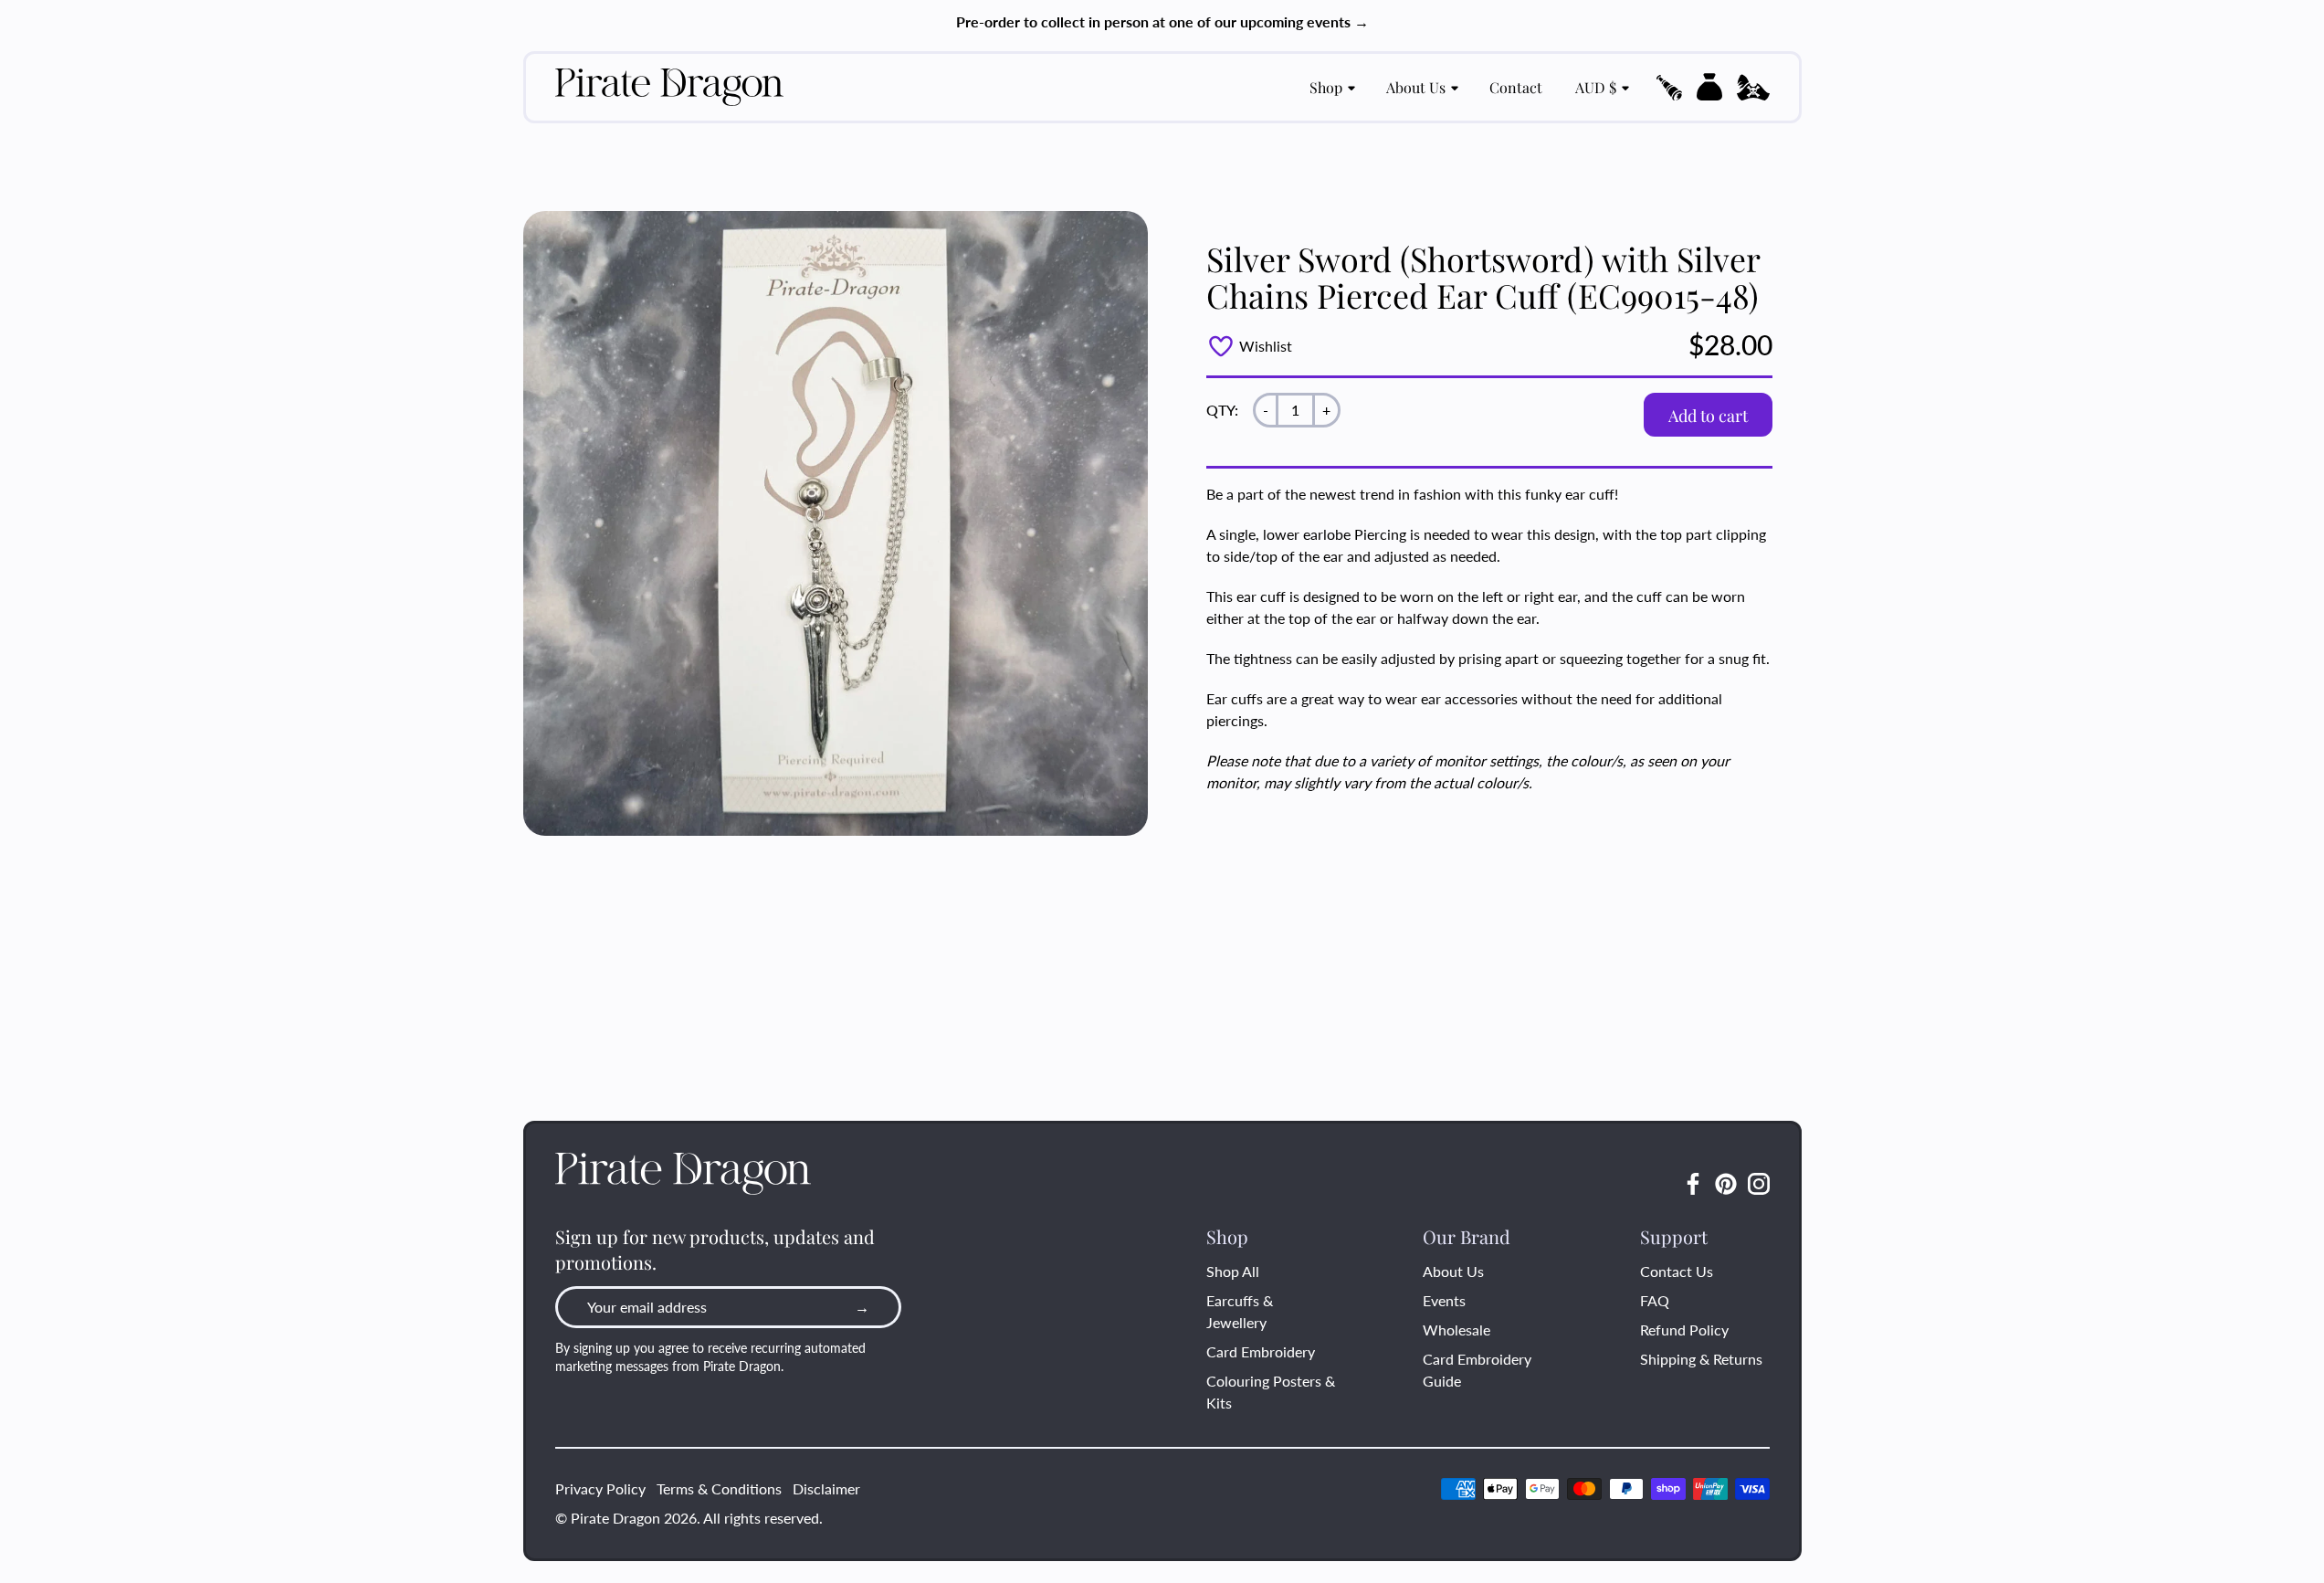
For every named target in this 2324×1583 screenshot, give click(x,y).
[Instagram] (1759, 1184)
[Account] (1753, 88)
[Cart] (1709, 87)
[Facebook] (1693, 1184)
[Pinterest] (1726, 1184)
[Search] (1669, 88)
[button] (1669, 88)
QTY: (1222, 410)
